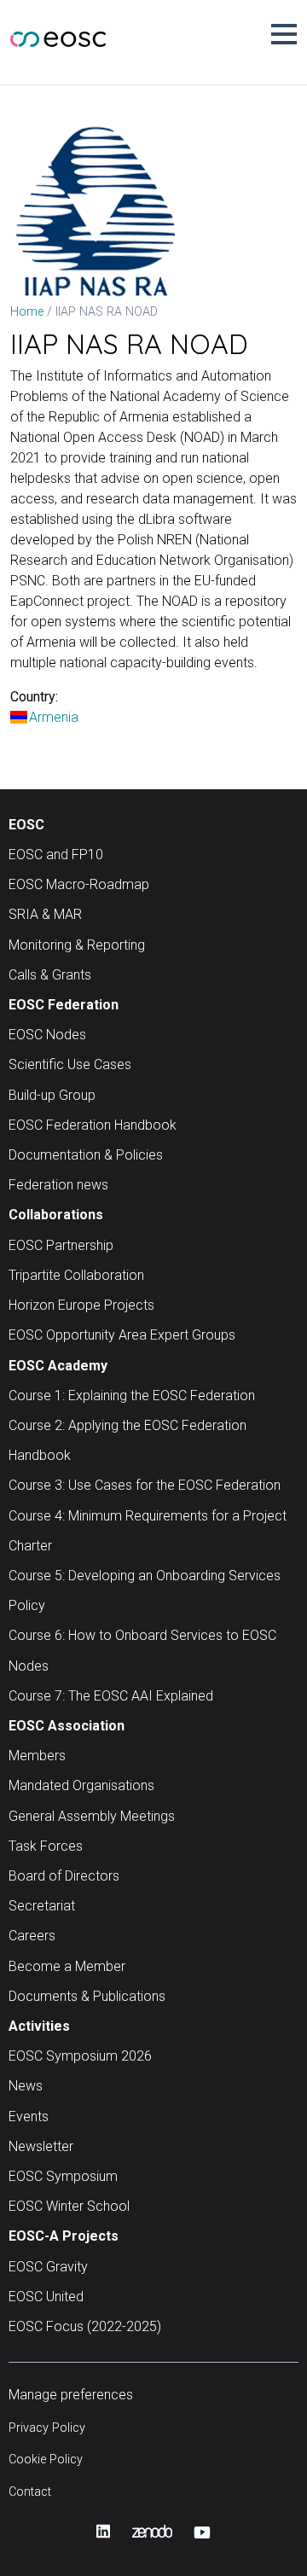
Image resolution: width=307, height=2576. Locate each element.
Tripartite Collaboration (76, 1275)
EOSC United (46, 2297)
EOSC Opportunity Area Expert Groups (122, 1335)
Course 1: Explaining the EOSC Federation (132, 1396)
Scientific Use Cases (70, 1064)
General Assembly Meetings (92, 1816)
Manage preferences (71, 2395)
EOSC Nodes (47, 1035)
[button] (284, 34)
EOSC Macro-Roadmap (79, 884)
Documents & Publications (87, 1996)
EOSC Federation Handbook (93, 1125)
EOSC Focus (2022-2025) (85, 2326)
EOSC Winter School (69, 2206)
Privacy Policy (47, 2428)
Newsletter (41, 2146)
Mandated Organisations (81, 1785)
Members (37, 1756)
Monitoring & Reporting (77, 945)
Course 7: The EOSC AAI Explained (111, 1696)
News (26, 2086)
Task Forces (46, 1846)
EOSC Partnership (61, 1245)
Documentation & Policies (86, 1155)
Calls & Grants (50, 975)
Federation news (58, 1185)
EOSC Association (67, 1726)
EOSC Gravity (48, 2267)
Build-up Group (52, 1095)
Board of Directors (64, 1876)
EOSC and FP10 (56, 855)
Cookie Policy (46, 2460)
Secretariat (42, 1906)
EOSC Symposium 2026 (80, 2056)
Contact (30, 2492)
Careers (32, 1936)
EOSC (26, 825)
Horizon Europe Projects (81, 1305)
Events (29, 2117)
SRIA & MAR (45, 914)
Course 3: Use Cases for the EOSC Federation (145, 1485)
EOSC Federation (64, 1005)
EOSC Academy (58, 1366)
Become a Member (67, 1966)
